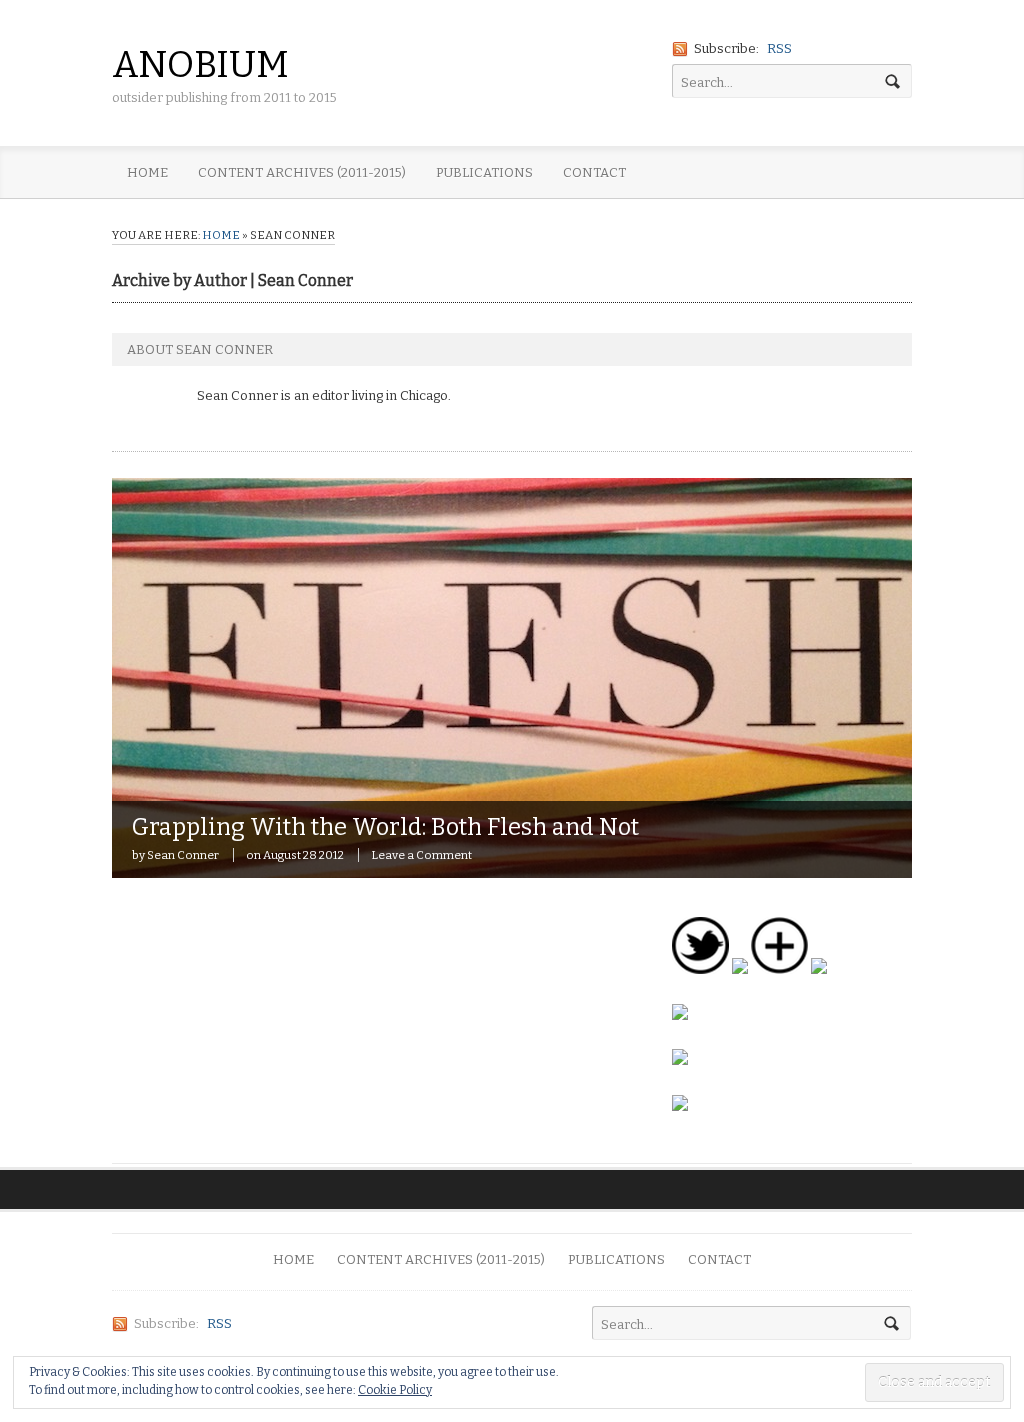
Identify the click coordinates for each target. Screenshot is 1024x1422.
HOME (147, 172)
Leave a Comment (421, 855)
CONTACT (594, 172)
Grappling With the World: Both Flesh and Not (385, 827)
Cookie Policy (395, 1390)
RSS (779, 48)
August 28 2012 (303, 855)
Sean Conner (183, 855)
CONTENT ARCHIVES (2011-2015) (302, 172)
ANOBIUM (200, 65)
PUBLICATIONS (484, 172)
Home (221, 235)
